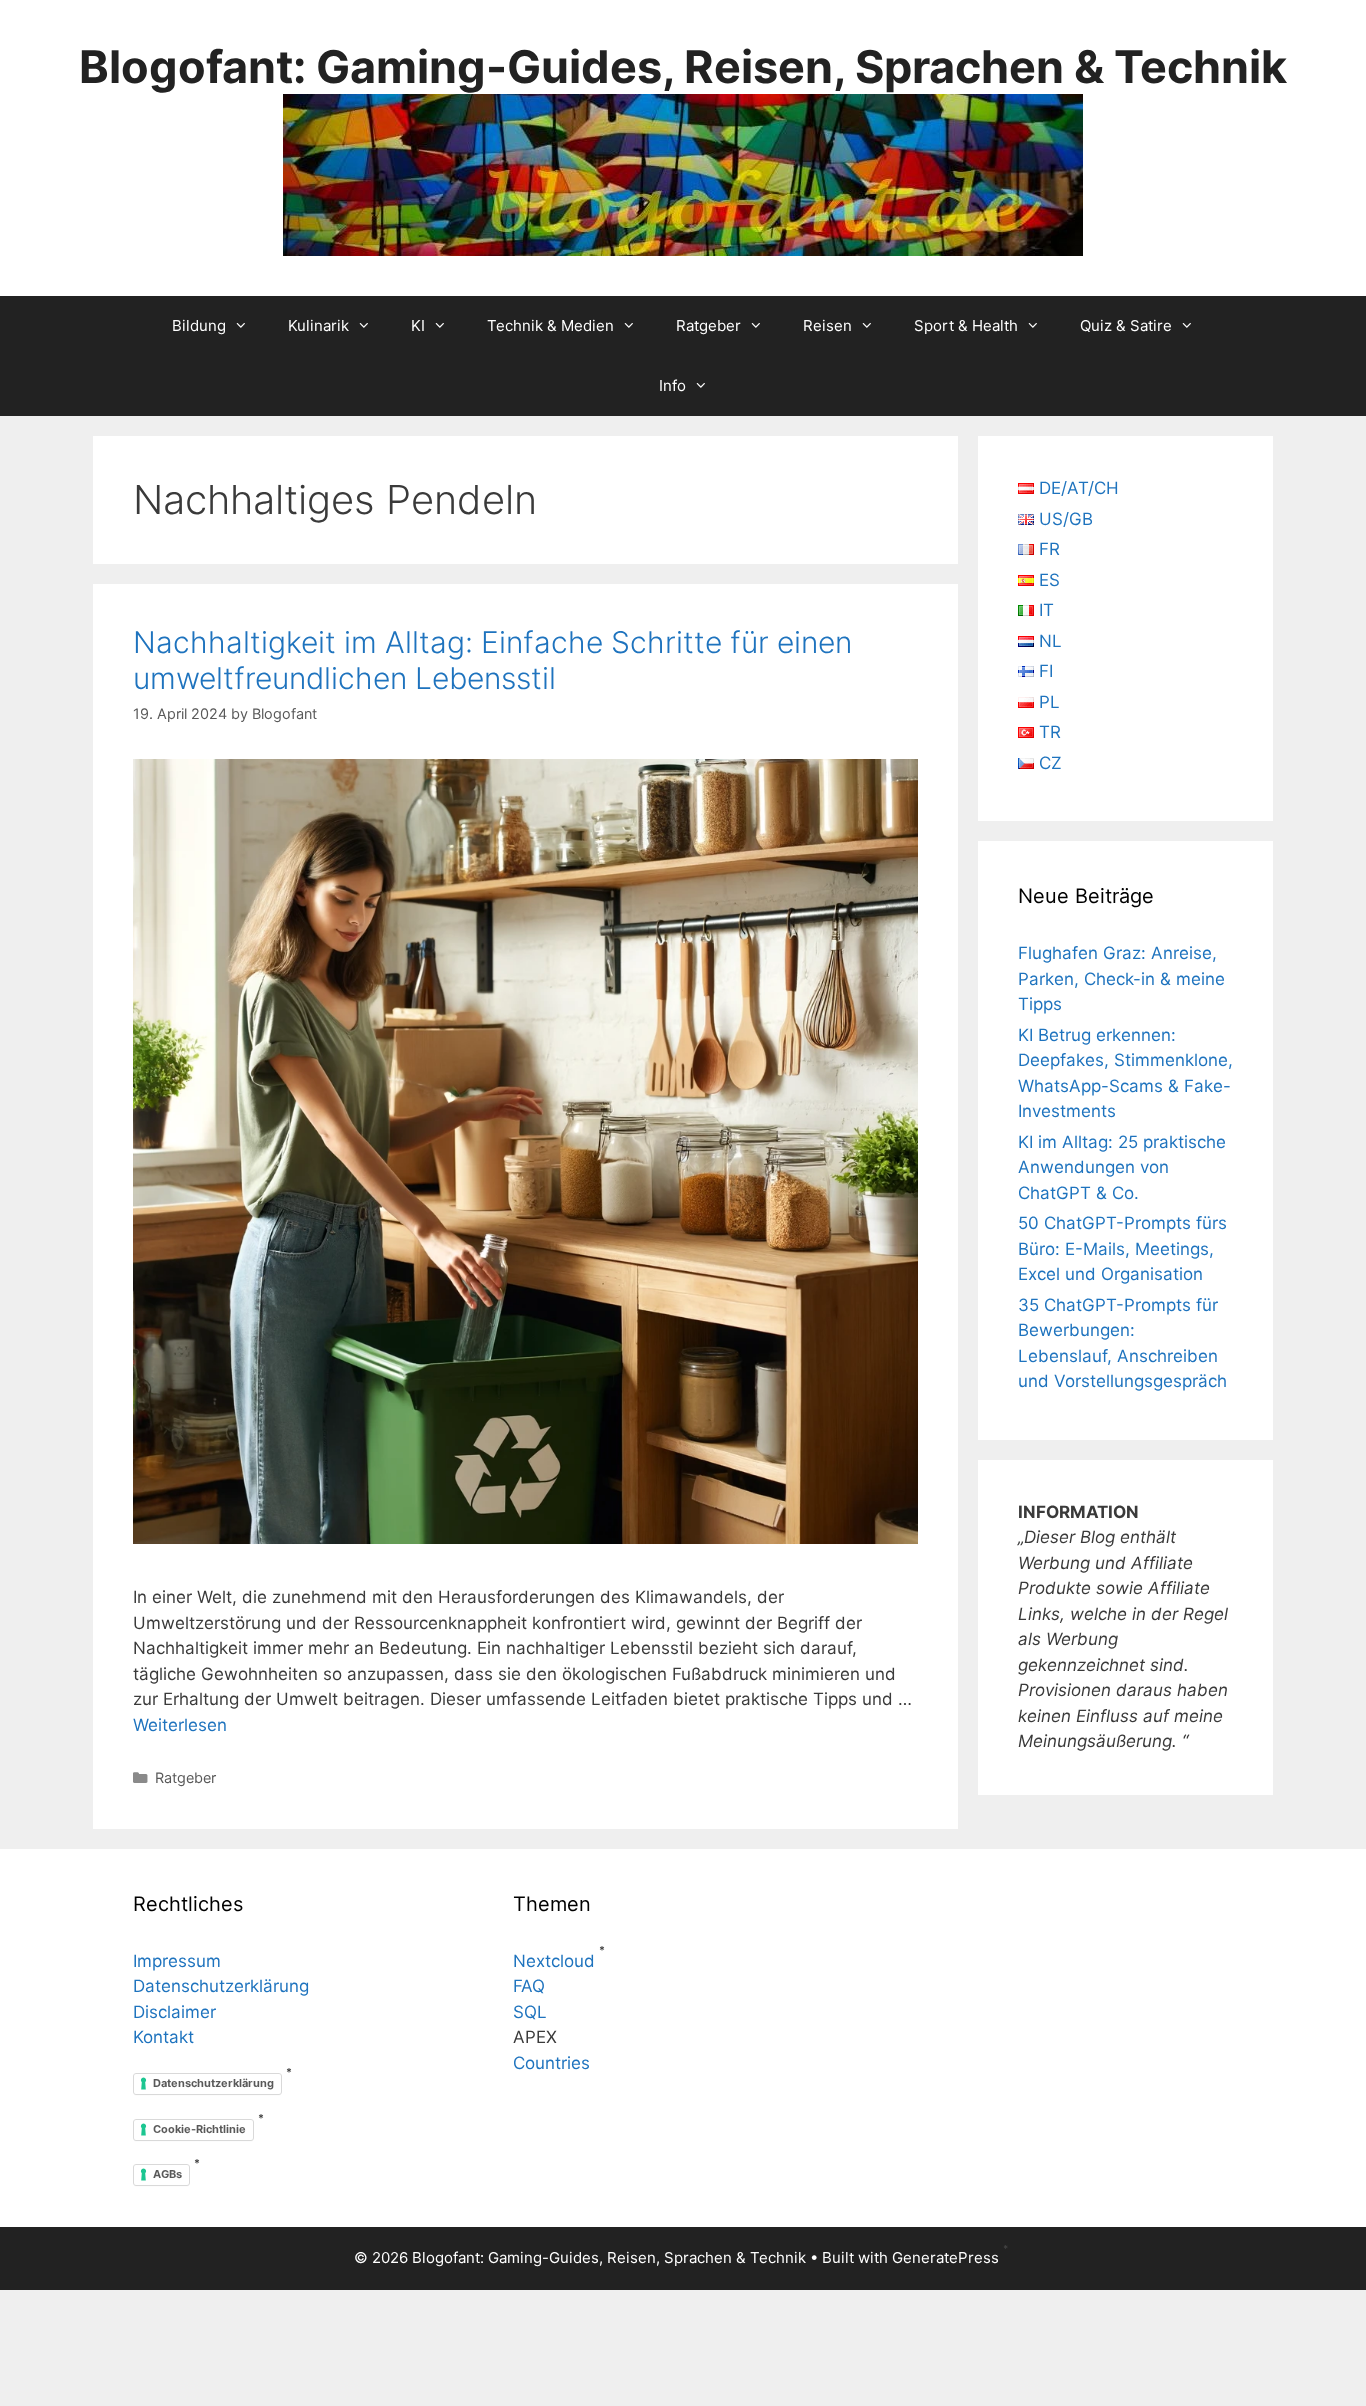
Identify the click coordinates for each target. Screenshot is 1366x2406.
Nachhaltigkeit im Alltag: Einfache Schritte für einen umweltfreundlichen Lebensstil (492, 660)
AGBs (167, 2174)
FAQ (529, 1986)
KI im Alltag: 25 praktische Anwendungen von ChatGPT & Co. (1122, 1167)
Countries (551, 2063)
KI (418, 325)
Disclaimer (174, 2012)
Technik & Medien (550, 325)
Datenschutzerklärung (221, 1986)
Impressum (177, 1961)
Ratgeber (708, 325)
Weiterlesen (180, 1725)
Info (672, 385)
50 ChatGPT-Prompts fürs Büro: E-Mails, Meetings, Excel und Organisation (1122, 1248)
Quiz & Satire (1126, 325)
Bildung (199, 325)
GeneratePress (945, 2257)
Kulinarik (318, 325)
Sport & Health (966, 325)
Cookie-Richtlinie (199, 2129)
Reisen (827, 325)
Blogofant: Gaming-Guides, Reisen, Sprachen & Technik (683, 66)
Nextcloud (554, 1961)
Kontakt (163, 2037)
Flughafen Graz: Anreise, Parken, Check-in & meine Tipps (1121, 978)
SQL (530, 2012)
